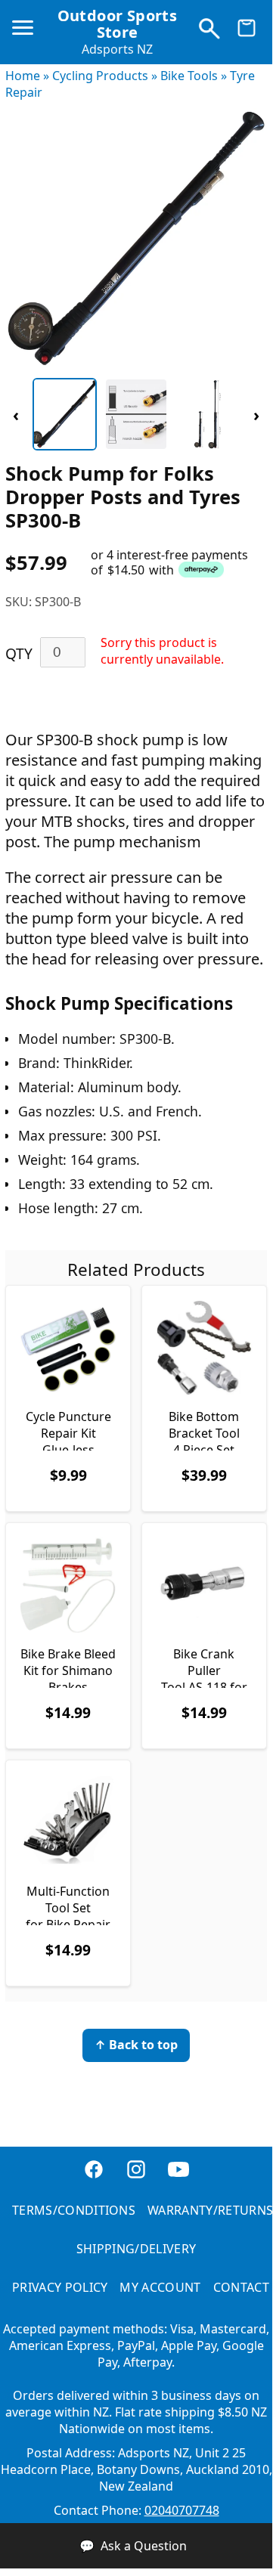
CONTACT (241, 2287)
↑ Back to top (136, 2045)
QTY (19, 653)
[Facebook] (94, 2177)
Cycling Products (100, 76)
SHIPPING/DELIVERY (136, 2249)
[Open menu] (26, 34)
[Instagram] (136, 2177)
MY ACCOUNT (160, 2287)
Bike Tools (189, 76)
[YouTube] (178, 2177)
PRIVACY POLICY (60, 2287)
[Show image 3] (208, 414)
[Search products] (209, 32)
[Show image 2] (136, 414)
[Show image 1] (65, 414)
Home (23, 76)
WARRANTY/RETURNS (210, 2210)
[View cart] (247, 32)
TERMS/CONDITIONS (74, 2210)
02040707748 (182, 2510)
